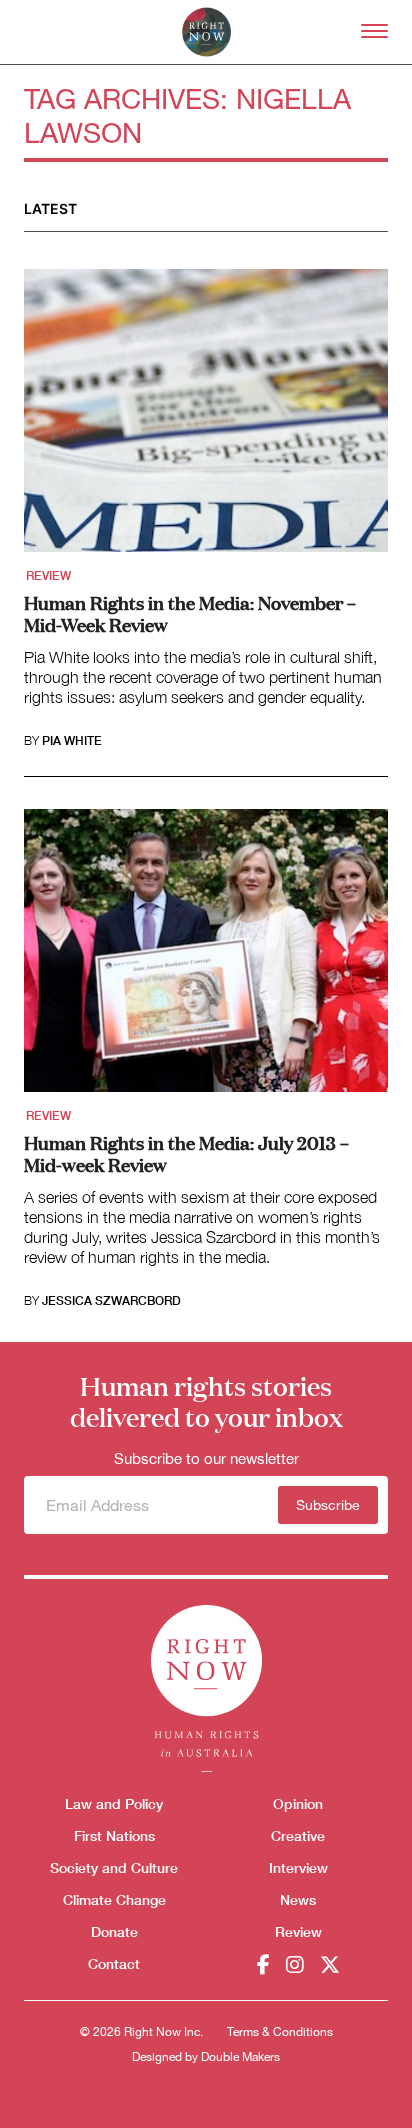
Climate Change (114, 1899)
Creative (298, 1835)
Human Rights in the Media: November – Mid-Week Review (190, 613)
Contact (114, 1963)
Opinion (298, 1803)
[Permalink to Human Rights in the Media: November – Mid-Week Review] (206, 417)
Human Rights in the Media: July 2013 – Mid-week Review (186, 1153)
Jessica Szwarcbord (111, 1301)
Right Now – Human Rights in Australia (206, 32)
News (298, 1899)
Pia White (72, 741)
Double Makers (240, 2057)
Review (48, 576)
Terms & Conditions (280, 2032)
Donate (114, 1931)
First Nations (114, 1835)
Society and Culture (114, 1867)
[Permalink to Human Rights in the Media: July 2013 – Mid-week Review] (206, 957)
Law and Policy (114, 1803)
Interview (298, 1867)
